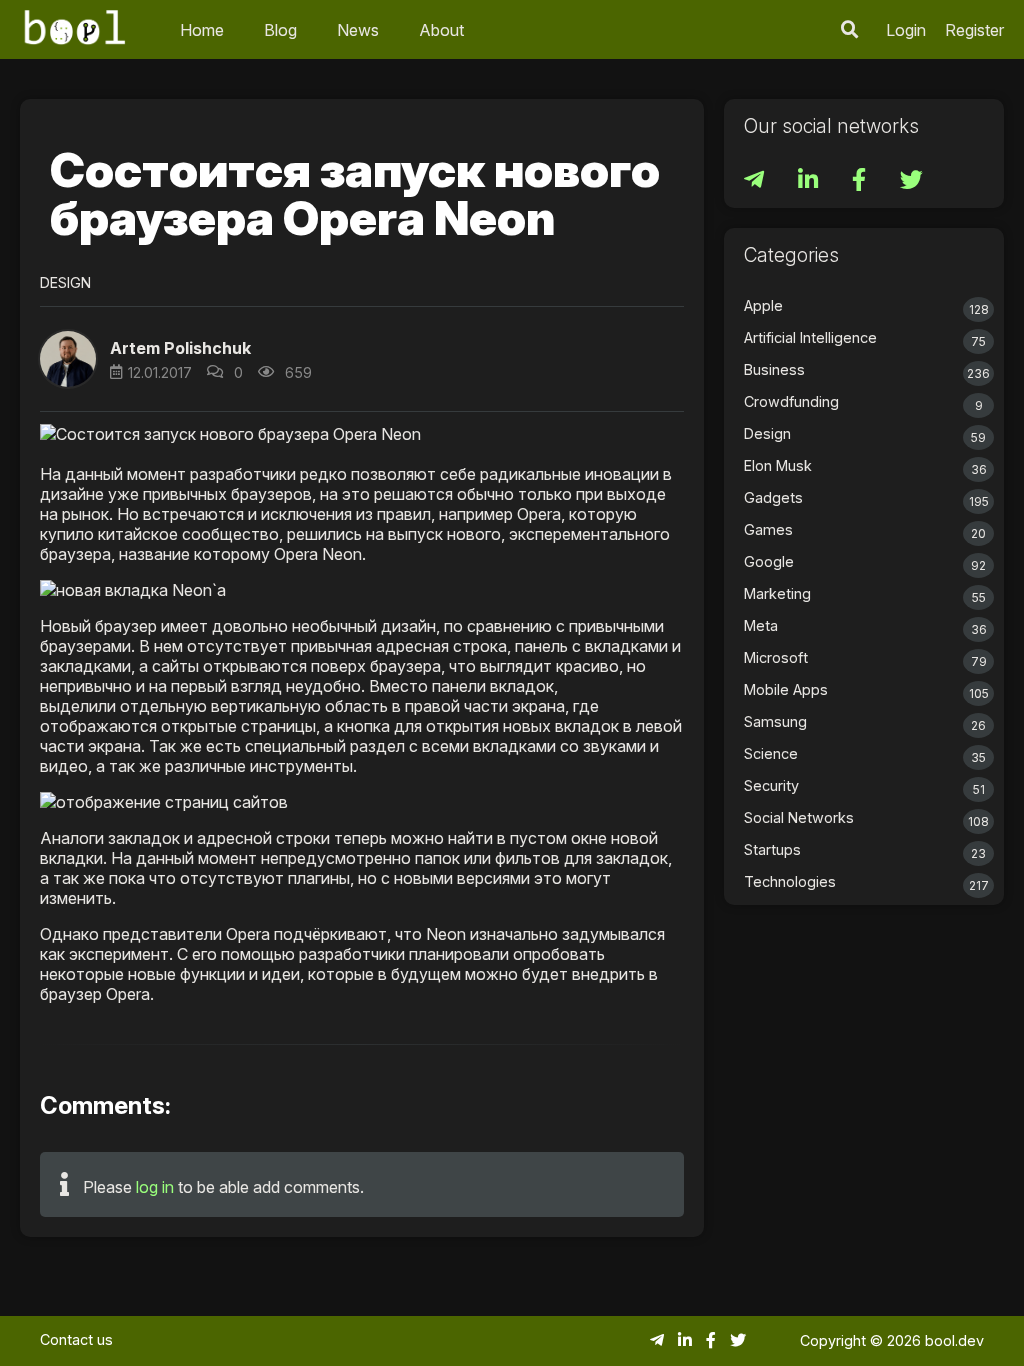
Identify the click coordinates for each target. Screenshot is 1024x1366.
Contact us (76, 1339)
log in (155, 1187)
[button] (850, 29)
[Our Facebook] (861, 182)
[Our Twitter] (911, 182)
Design (65, 282)
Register (974, 30)
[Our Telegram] (756, 182)
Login (906, 30)
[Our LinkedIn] (810, 182)
